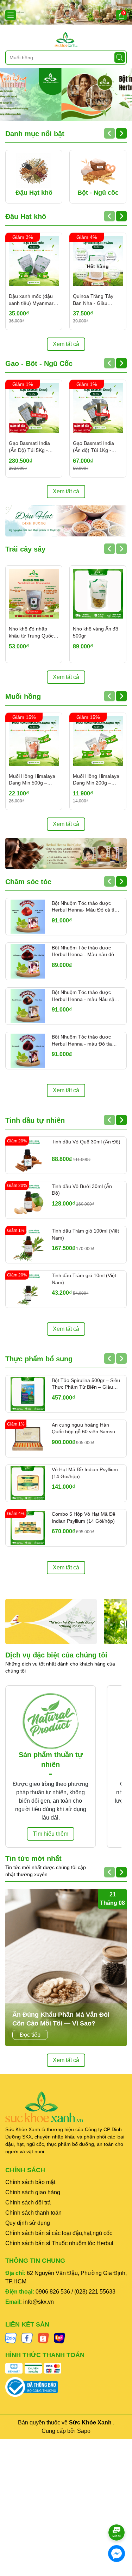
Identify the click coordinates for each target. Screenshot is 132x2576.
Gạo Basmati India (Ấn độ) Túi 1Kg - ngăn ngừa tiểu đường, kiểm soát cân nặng (97, 447)
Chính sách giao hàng (33, 2192)
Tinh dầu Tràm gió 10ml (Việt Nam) (84, 1279)
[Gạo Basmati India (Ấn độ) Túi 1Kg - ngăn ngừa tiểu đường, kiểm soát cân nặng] (98, 408)
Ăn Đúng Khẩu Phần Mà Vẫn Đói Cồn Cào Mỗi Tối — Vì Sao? (61, 2019)
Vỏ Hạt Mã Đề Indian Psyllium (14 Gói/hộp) (85, 1473)
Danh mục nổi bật (35, 134)
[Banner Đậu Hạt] (66, 521)
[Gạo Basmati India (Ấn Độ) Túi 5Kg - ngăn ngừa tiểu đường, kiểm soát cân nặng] (34, 408)
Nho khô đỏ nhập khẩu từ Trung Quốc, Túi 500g (32, 633)
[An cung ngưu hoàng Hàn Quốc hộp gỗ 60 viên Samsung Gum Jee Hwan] (28, 1438)
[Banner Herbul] (66, 853)
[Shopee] (43, 2337)
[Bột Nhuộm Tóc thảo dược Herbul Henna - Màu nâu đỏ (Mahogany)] (28, 961)
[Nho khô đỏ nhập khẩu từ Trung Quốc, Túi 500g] (34, 594)
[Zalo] (11, 2337)
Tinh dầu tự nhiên (35, 1120)
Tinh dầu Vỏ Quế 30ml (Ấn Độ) (86, 1142)
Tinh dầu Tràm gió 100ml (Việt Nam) (85, 1234)
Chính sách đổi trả (28, 2203)
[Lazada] (59, 2337)
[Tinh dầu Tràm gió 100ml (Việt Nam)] (28, 1245)
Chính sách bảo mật (30, 2182)
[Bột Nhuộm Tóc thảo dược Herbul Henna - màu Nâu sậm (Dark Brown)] (28, 1006)
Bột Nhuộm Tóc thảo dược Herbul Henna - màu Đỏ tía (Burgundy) (82, 1041)
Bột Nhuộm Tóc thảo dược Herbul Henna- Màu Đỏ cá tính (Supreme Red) (86, 907)
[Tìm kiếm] (120, 58)
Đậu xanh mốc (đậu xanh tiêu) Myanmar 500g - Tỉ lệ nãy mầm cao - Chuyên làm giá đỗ (33, 300)
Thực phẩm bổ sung (39, 1359)
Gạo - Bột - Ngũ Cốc (39, 363)
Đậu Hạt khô (26, 216)
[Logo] (66, 39)
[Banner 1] (51, 1621)
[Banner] (66, 12)
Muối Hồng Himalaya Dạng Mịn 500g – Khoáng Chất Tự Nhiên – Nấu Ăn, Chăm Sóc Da (32, 780)
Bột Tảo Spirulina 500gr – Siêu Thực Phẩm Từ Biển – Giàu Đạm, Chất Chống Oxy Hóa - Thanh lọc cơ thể (86, 1384)
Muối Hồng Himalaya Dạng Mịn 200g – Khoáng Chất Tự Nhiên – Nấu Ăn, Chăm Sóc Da (96, 780)
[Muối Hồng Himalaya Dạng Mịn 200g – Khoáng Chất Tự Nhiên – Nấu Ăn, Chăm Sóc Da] (98, 741)
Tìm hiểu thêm (51, 1834)
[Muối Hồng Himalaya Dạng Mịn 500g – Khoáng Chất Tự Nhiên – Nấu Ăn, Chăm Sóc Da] (34, 741)
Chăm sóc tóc (28, 882)
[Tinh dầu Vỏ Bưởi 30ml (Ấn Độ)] (28, 1200)
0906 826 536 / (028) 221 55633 (76, 2292)
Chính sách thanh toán (33, 2213)
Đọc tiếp (30, 2035)
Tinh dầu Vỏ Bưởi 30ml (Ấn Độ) (82, 1190)
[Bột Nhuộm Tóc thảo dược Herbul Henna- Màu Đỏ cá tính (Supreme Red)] (28, 917)
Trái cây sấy (25, 549)
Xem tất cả (66, 344)
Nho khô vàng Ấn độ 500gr (96, 632)
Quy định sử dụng (28, 2223)
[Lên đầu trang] (117, 2513)
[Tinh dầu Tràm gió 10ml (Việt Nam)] (28, 1289)
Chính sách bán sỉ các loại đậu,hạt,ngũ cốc (59, 2233)
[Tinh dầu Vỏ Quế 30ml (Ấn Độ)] (28, 1155)
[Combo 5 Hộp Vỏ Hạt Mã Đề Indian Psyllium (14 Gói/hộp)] (28, 1528)
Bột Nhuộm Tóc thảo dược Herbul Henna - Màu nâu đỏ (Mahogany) (83, 952)
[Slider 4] (66, 94)
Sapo (84, 2431)
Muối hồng (23, 696)
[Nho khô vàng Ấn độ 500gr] (98, 594)
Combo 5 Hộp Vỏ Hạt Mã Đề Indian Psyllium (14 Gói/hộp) (84, 1517)
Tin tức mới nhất (33, 1858)
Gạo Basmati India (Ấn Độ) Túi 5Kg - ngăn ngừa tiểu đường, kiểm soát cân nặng (33, 447)
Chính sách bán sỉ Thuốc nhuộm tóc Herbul (59, 2243)
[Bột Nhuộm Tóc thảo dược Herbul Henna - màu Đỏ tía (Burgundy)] (28, 1051)
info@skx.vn (39, 2302)
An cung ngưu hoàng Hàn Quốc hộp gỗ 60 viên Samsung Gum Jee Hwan (86, 1429)
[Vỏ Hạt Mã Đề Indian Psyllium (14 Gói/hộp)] (28, 1483)
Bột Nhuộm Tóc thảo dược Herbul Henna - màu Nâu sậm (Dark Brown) (85, 996)
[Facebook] (27, 2337)
